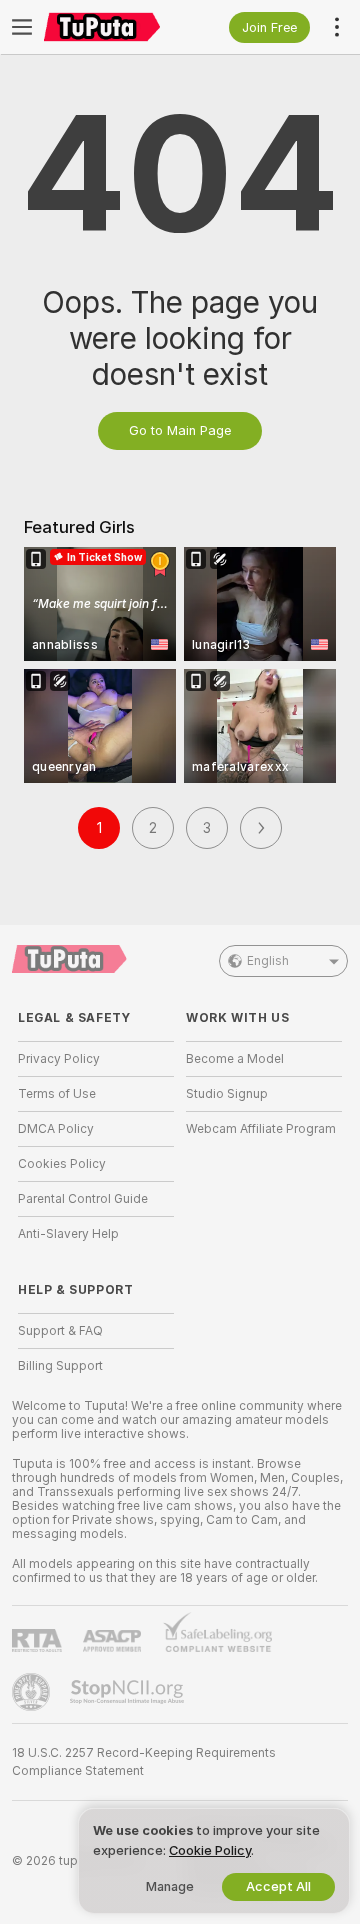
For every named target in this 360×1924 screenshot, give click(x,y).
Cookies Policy (62, 1164)
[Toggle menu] (22, 27)
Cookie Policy (210, 1850)
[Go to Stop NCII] (129, 1692)
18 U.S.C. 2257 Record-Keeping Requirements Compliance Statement (144, 1762)
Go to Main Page (180, 430)
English (268, 961)
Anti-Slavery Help (68, 1234)
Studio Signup (227, 1094)
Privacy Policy (59, 1059)
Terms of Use (57, 1094)
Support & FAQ (60, 1331)
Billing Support (60, 1366)
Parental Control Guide (83, 1199)
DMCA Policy (56, 1129)
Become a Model (235, 1059)
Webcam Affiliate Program (261, 1129)
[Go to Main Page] (112, 27)
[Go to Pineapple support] (33, 1692)
